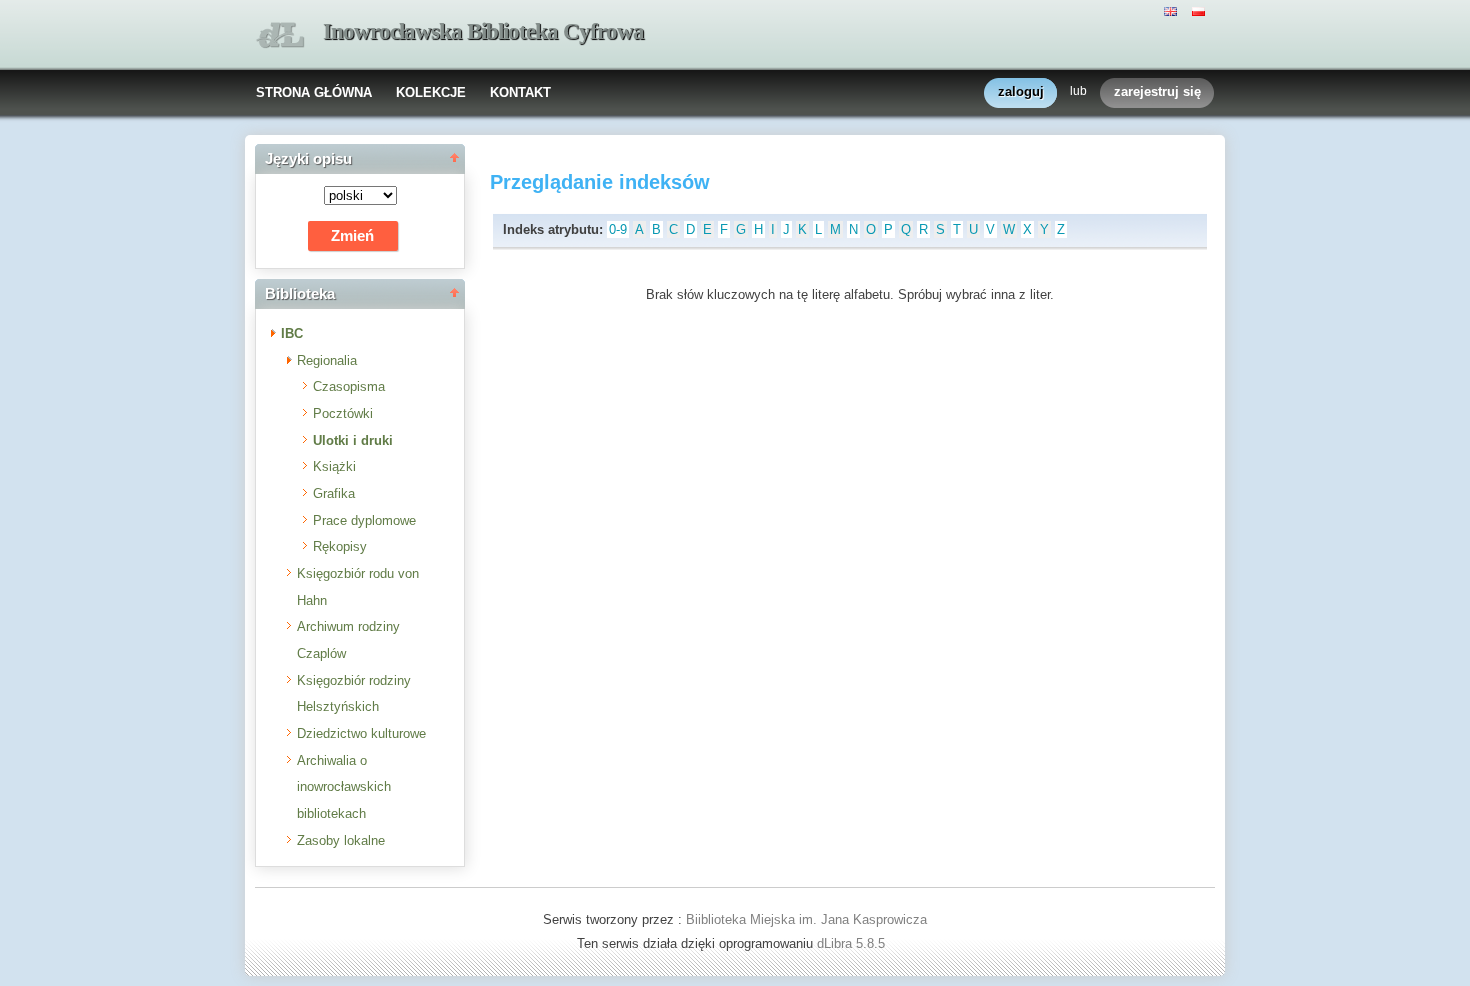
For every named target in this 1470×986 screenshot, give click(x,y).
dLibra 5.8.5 (853, 943)
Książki (334, 466)
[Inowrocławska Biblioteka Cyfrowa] (280, 35)
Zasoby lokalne (341, 840)
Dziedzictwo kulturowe (361, 733)
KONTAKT (520, 92)
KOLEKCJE (431, 92)
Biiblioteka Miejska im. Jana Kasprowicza (806, 919)
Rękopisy (340, 546)
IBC (292, 333)
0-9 (618, 229)
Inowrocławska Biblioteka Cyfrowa (483, 31)
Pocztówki (343, 413)
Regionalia (327, 360)
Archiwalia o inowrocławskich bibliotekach (344, 787)
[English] (1173, 10)
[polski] (1201, 10)
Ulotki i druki (353, 440)
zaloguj (1021, 91)
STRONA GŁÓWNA (314, 92)
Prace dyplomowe (364, 520)
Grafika (334, 493)
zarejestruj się (1157, 91)
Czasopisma (349, 386)
